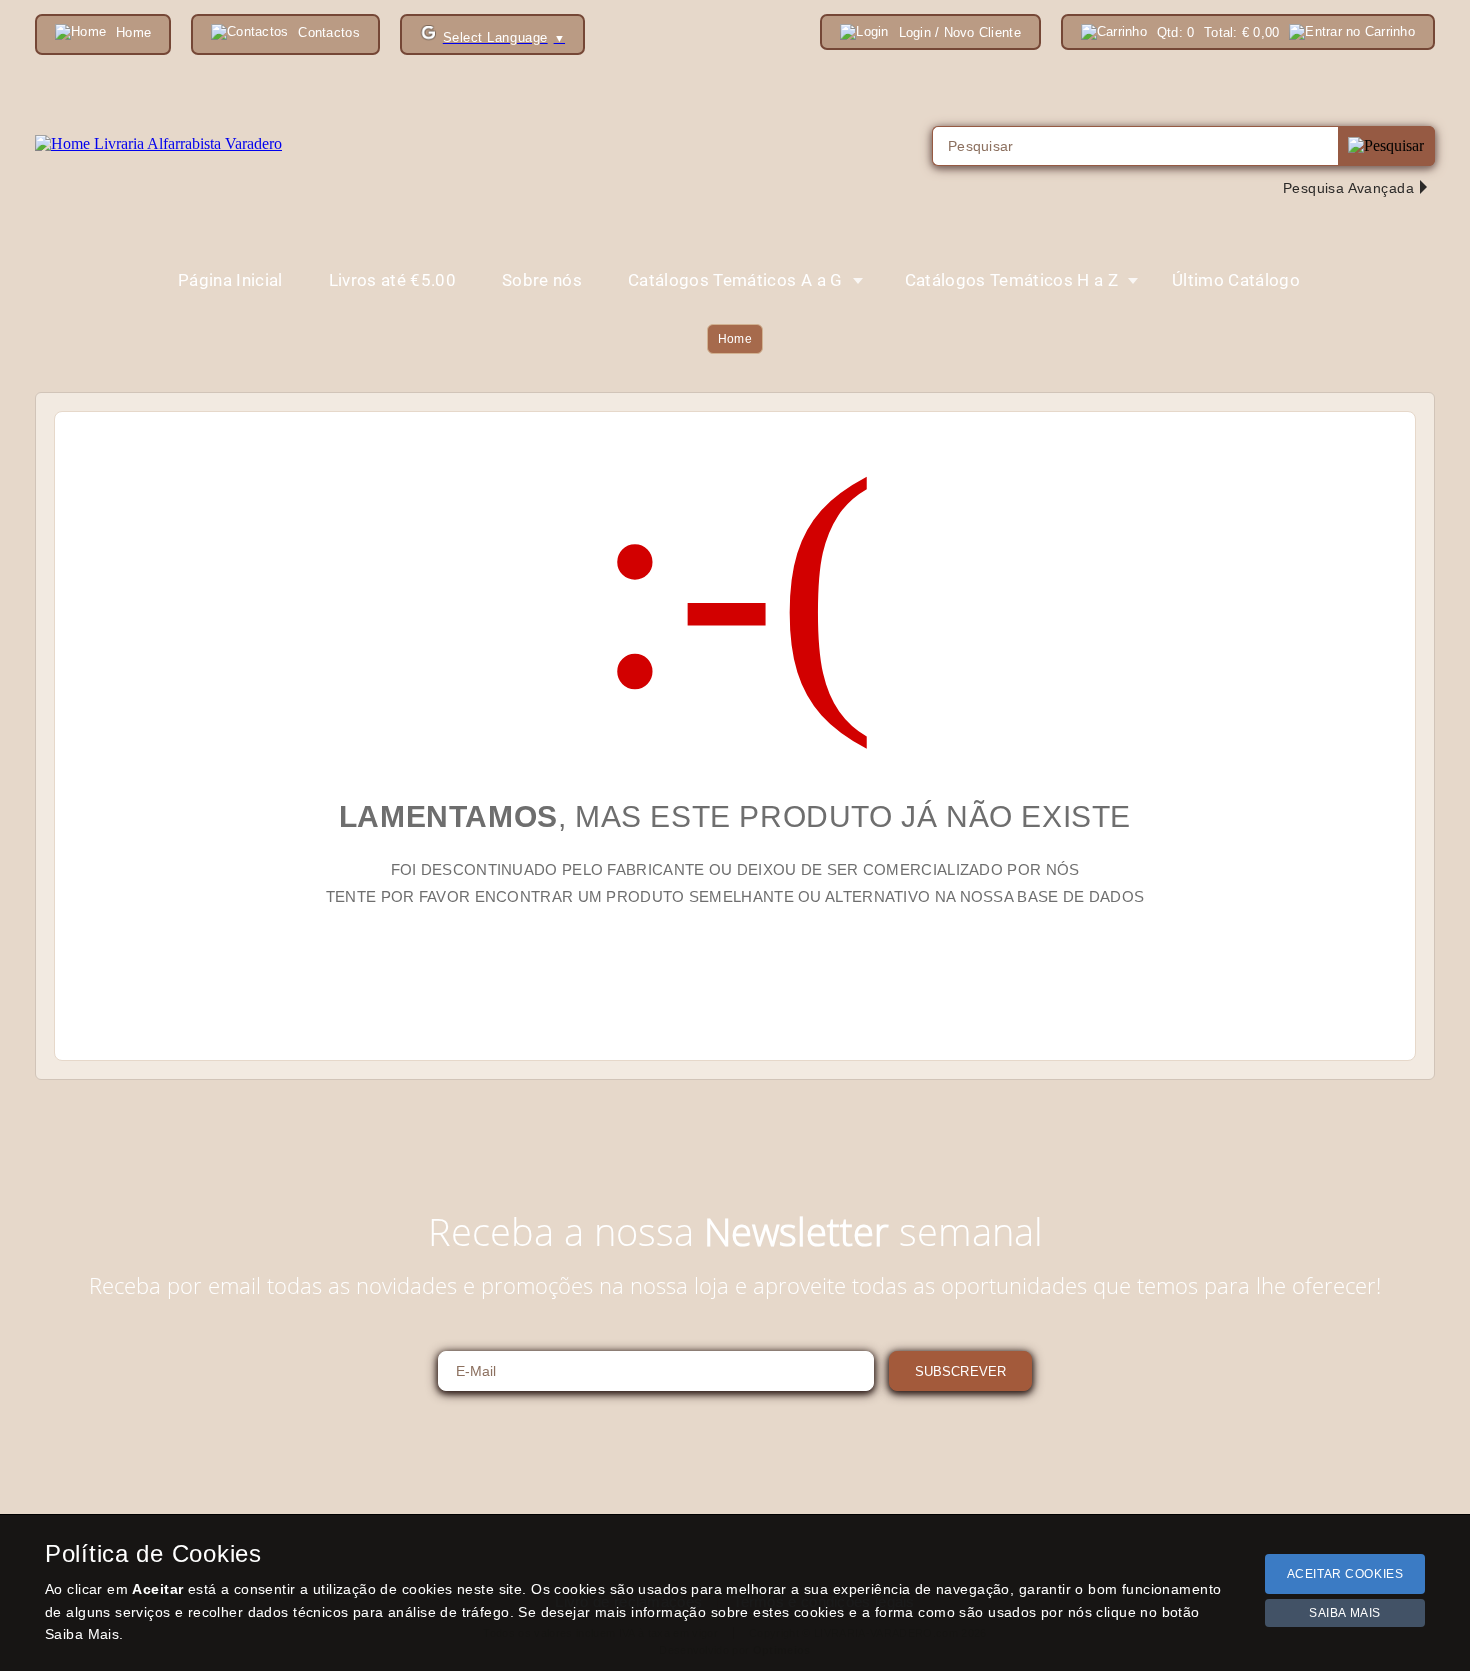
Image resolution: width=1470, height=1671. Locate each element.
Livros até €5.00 (392, 280)
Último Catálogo (1236, 280)
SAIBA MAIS (1345, 1613)
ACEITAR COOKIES (1345, 1574)
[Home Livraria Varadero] (158, 144)
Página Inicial (230, 280)
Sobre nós (542, 280)
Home (735, 339)
